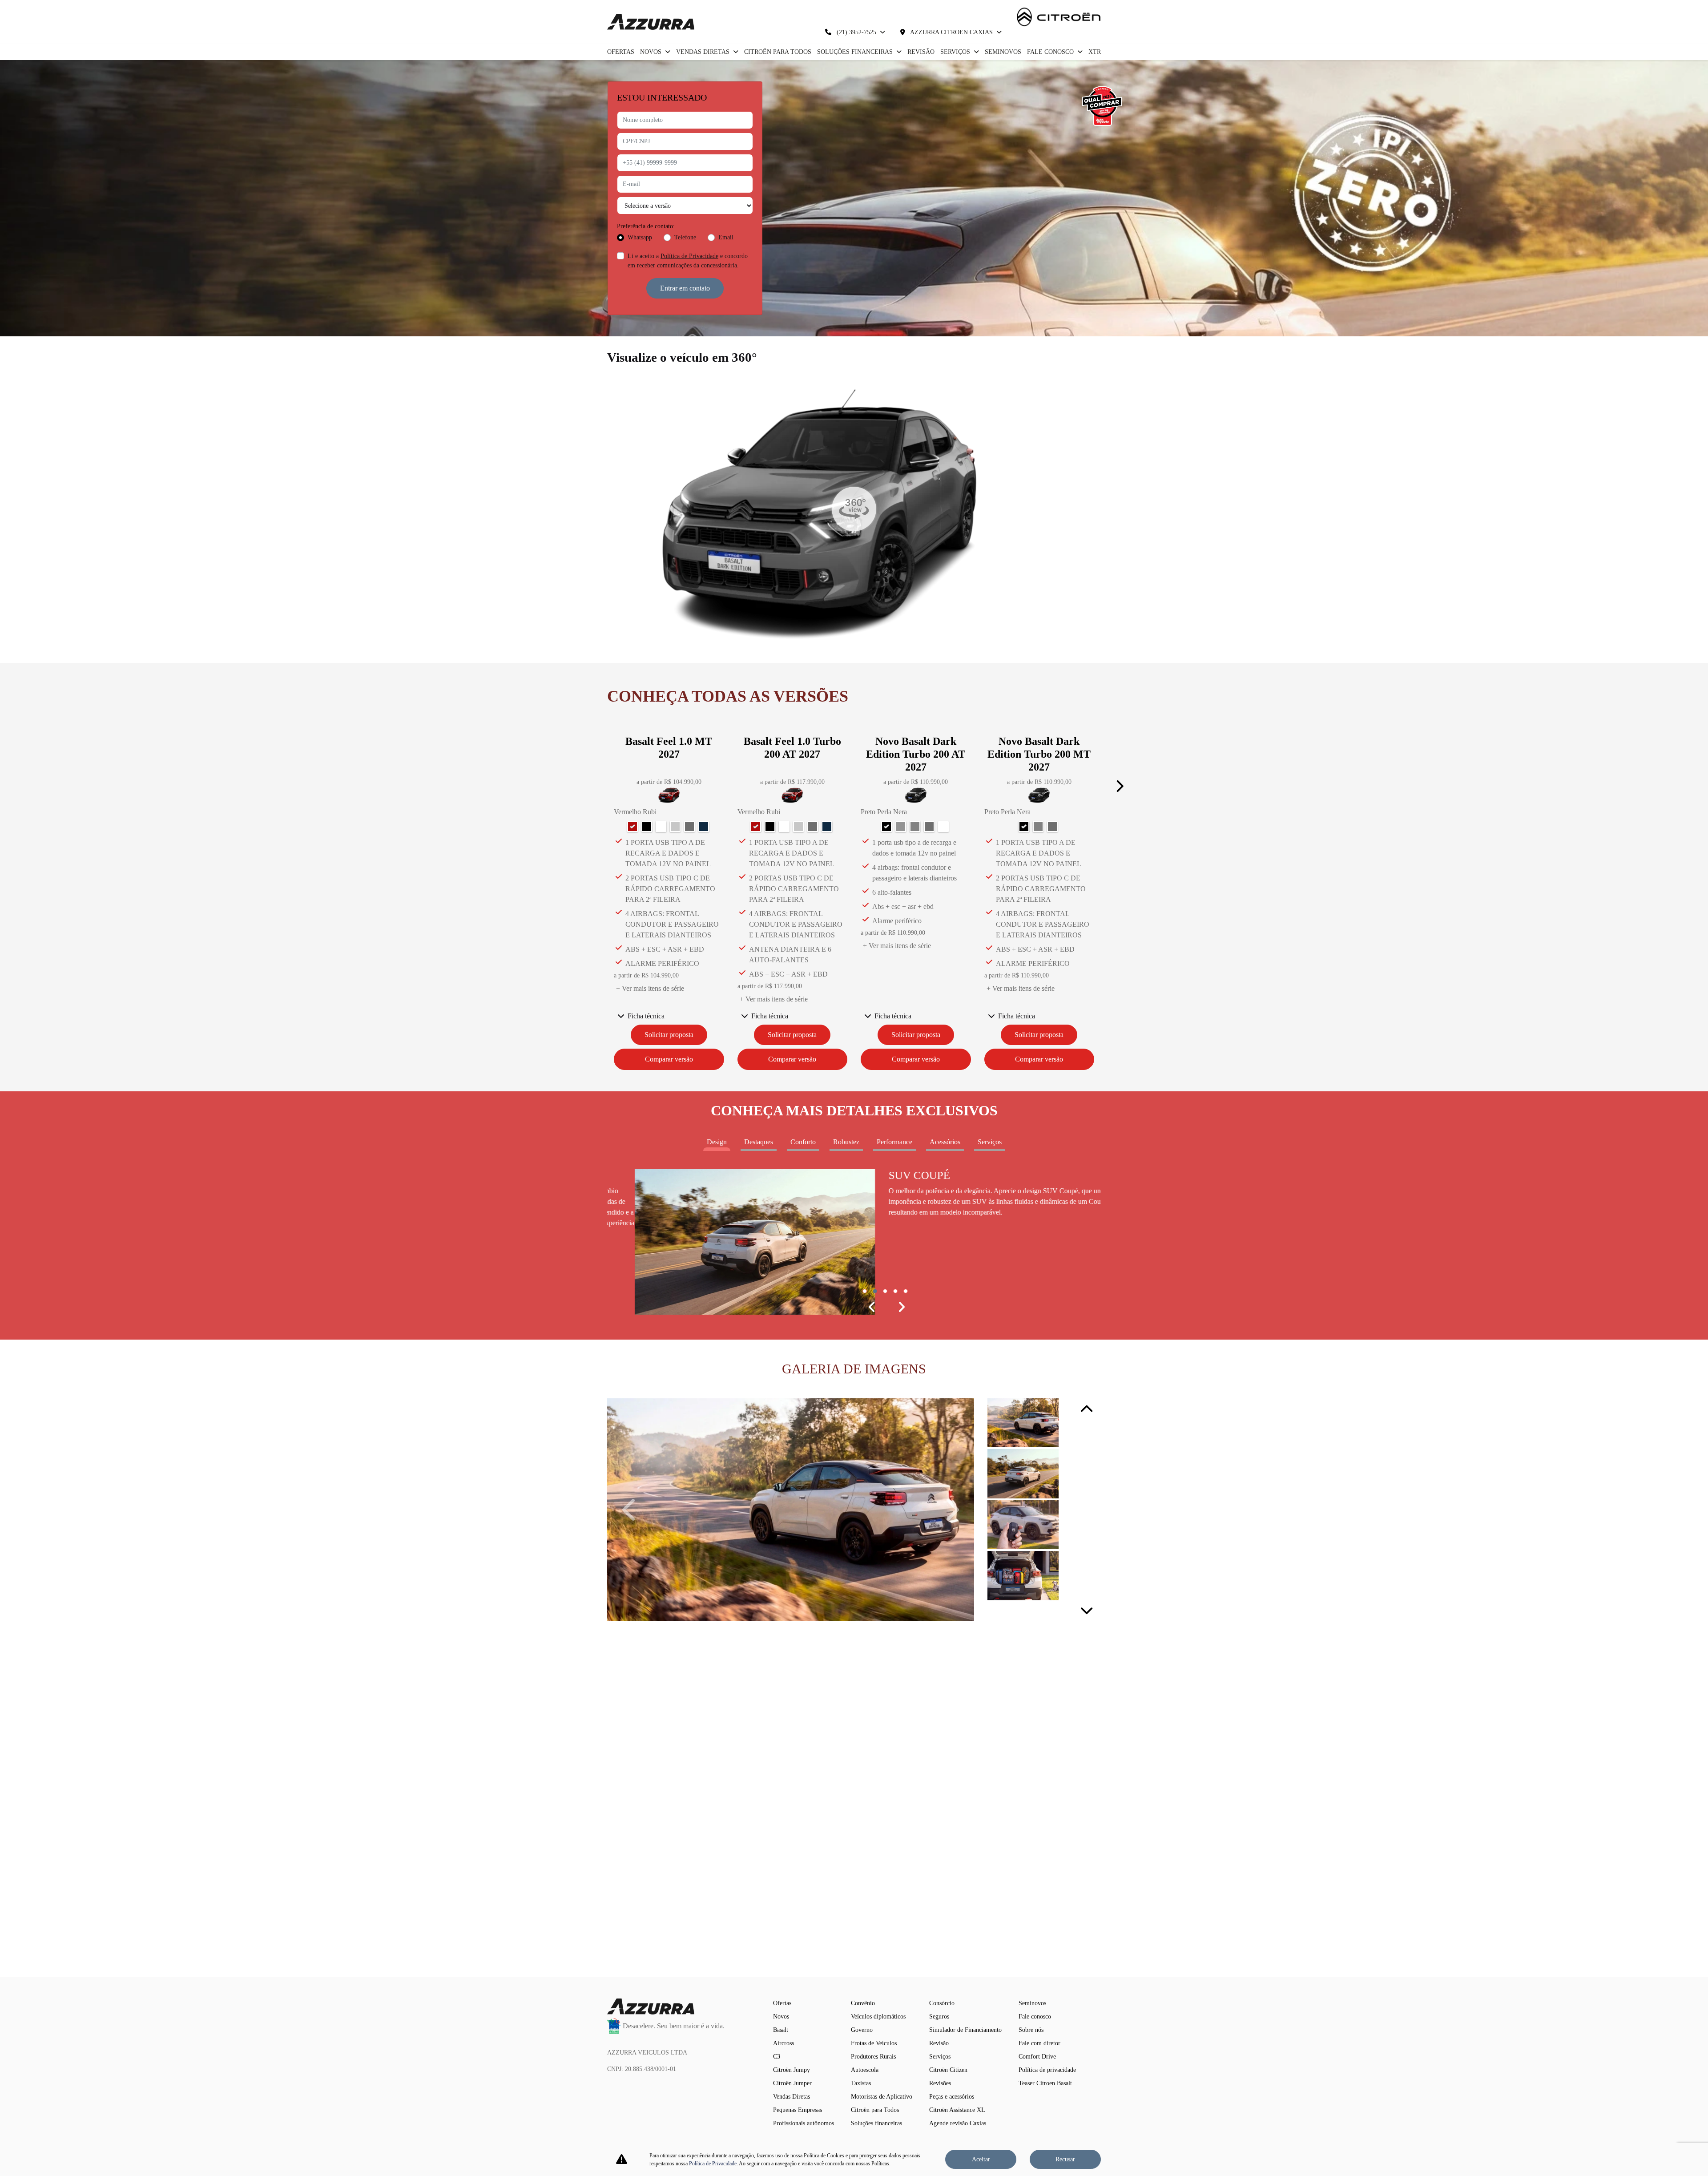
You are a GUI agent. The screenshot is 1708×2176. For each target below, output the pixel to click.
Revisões (940, 2083)
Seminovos (1003, 52)
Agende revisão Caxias (958, 2123)
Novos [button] (652, 52)
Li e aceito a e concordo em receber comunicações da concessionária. (688, 261)
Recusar (1065, 2159)
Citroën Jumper (792, 2083)
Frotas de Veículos (874, 2043)
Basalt (781, 2030)
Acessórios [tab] (945, 1142)
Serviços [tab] (990, 1142)
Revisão (921, 52)
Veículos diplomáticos (878, 2017)
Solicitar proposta (669, 1035)
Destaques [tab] (759, 1142)
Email (726, 237)
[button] (1119, 786)
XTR (1095, 52)
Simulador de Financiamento (965, 2030)
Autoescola (865, 2070)
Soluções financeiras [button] (856, 52)
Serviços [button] (956, 52)
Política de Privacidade (689, 256)
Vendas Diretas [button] (704, 52)
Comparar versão (669, 1059)
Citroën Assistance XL (957, 2110)
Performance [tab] (894, 1142)
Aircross (784, 2043)
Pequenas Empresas (798, 2110)
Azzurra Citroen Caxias (952, 32)
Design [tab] (717, 1142)
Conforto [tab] (803, 1142)
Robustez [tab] (846, 1142)
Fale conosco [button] (1051, 52)
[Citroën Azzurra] (651, 22)
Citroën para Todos (778, 52)
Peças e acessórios (952, 2097)
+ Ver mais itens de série (650, 988)
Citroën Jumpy (792, 2070)
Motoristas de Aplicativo (882, 2097)
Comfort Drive (1037, 2057)
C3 (777, 2057)
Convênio (863, 2003)
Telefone (685, 237)
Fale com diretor (1039, 2043)
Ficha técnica (646, 1016)
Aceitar (981, 2159)
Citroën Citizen (948, 2070)
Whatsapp (640, 237)
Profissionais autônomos (804, 2123)
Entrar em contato (685, 288)
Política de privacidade (1047, 2070)
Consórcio (942, 2003)
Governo (862, 2030)
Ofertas (621, 52)
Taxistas (861, 2083)
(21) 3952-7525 (856, 32)
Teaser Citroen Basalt (1045, 2083)
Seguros (939, 2017)
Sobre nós (1031, 2030)
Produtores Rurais (873, 2057)
